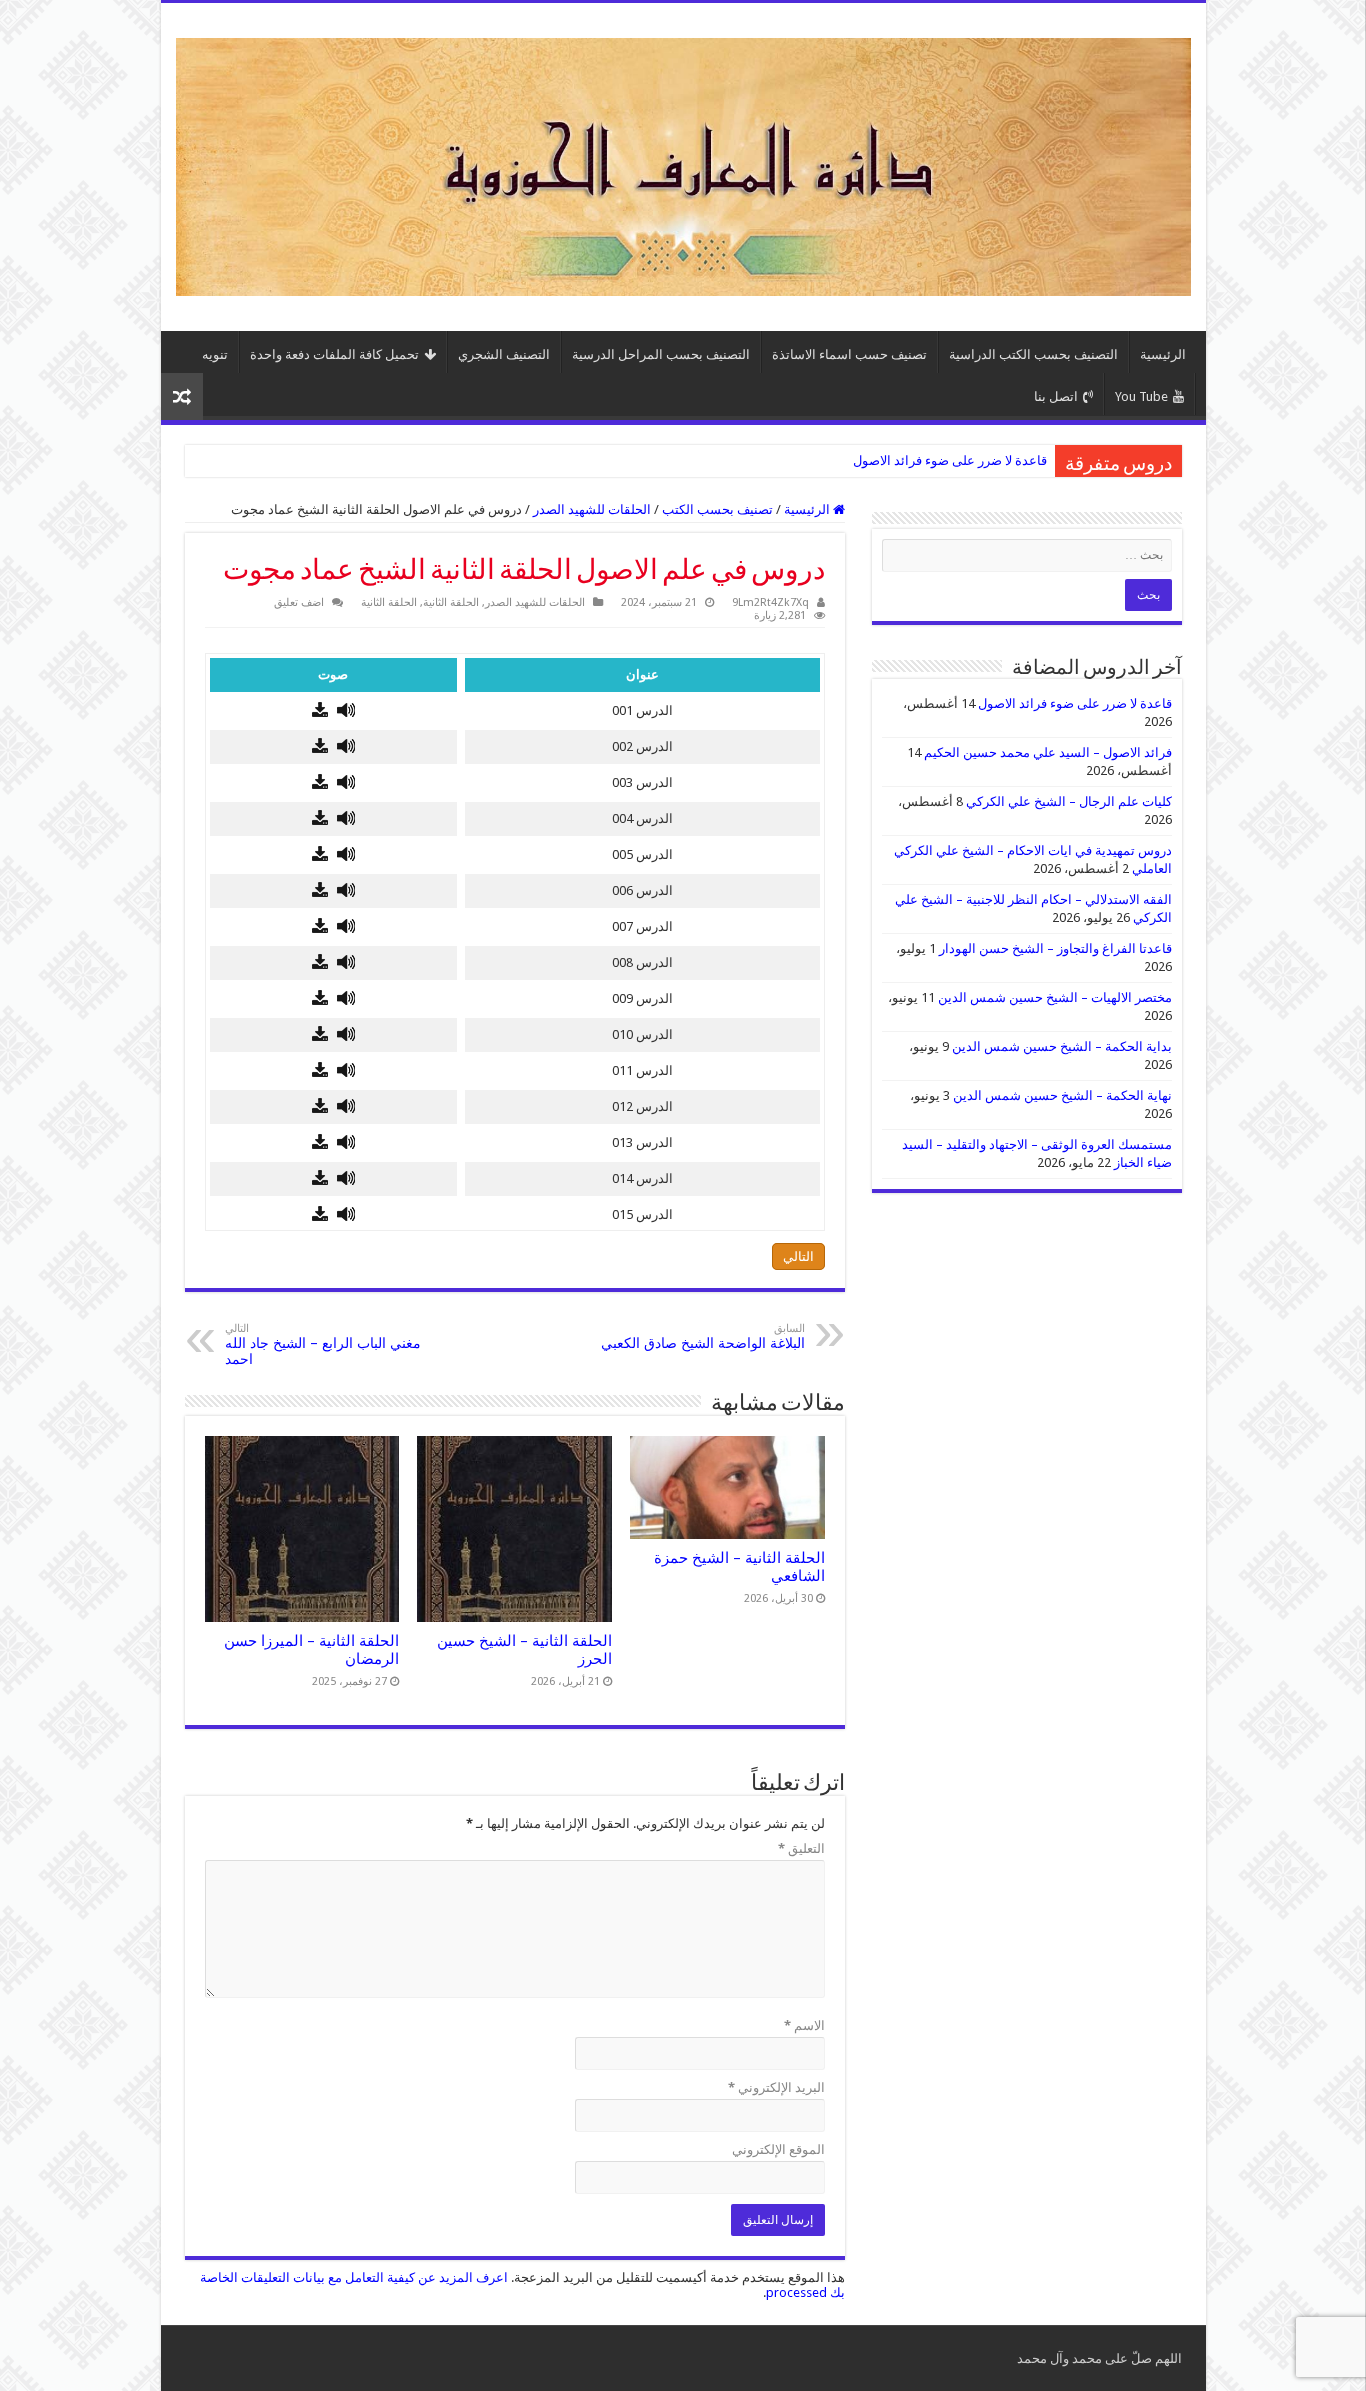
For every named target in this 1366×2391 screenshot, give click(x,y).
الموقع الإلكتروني (778, 2149)
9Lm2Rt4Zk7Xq (770, 602)
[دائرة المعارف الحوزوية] (683, 163)
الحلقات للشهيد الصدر (592, 509)
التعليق (801, 1848)
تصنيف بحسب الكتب (717, 509)
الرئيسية (1163, 354)
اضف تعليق (299, 602)
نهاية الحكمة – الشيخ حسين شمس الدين (1062, 1095)
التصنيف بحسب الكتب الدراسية (1033, 354)
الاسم (804, 2025)
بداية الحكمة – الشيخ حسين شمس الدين (1062, 1046)
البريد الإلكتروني (776, 2087)
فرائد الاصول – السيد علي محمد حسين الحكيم (1048, 752)
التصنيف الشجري (504, 354)
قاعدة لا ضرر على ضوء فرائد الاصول (950, 460)
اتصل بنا (1056, 396)
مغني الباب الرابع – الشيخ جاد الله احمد (323, 1344)
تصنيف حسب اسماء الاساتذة (849, 354)
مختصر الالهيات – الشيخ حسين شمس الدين (1055, 997)
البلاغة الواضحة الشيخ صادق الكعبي (703, 1336)
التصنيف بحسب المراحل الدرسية (661, 354)
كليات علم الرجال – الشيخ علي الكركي (1069, 801)
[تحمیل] (320, 711)
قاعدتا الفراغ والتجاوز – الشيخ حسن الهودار (1055, 948)
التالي (798, 1256)
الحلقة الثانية (451, 602)
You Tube (1141, 396)
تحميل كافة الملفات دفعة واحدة (334, 354)
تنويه (215, 354)
